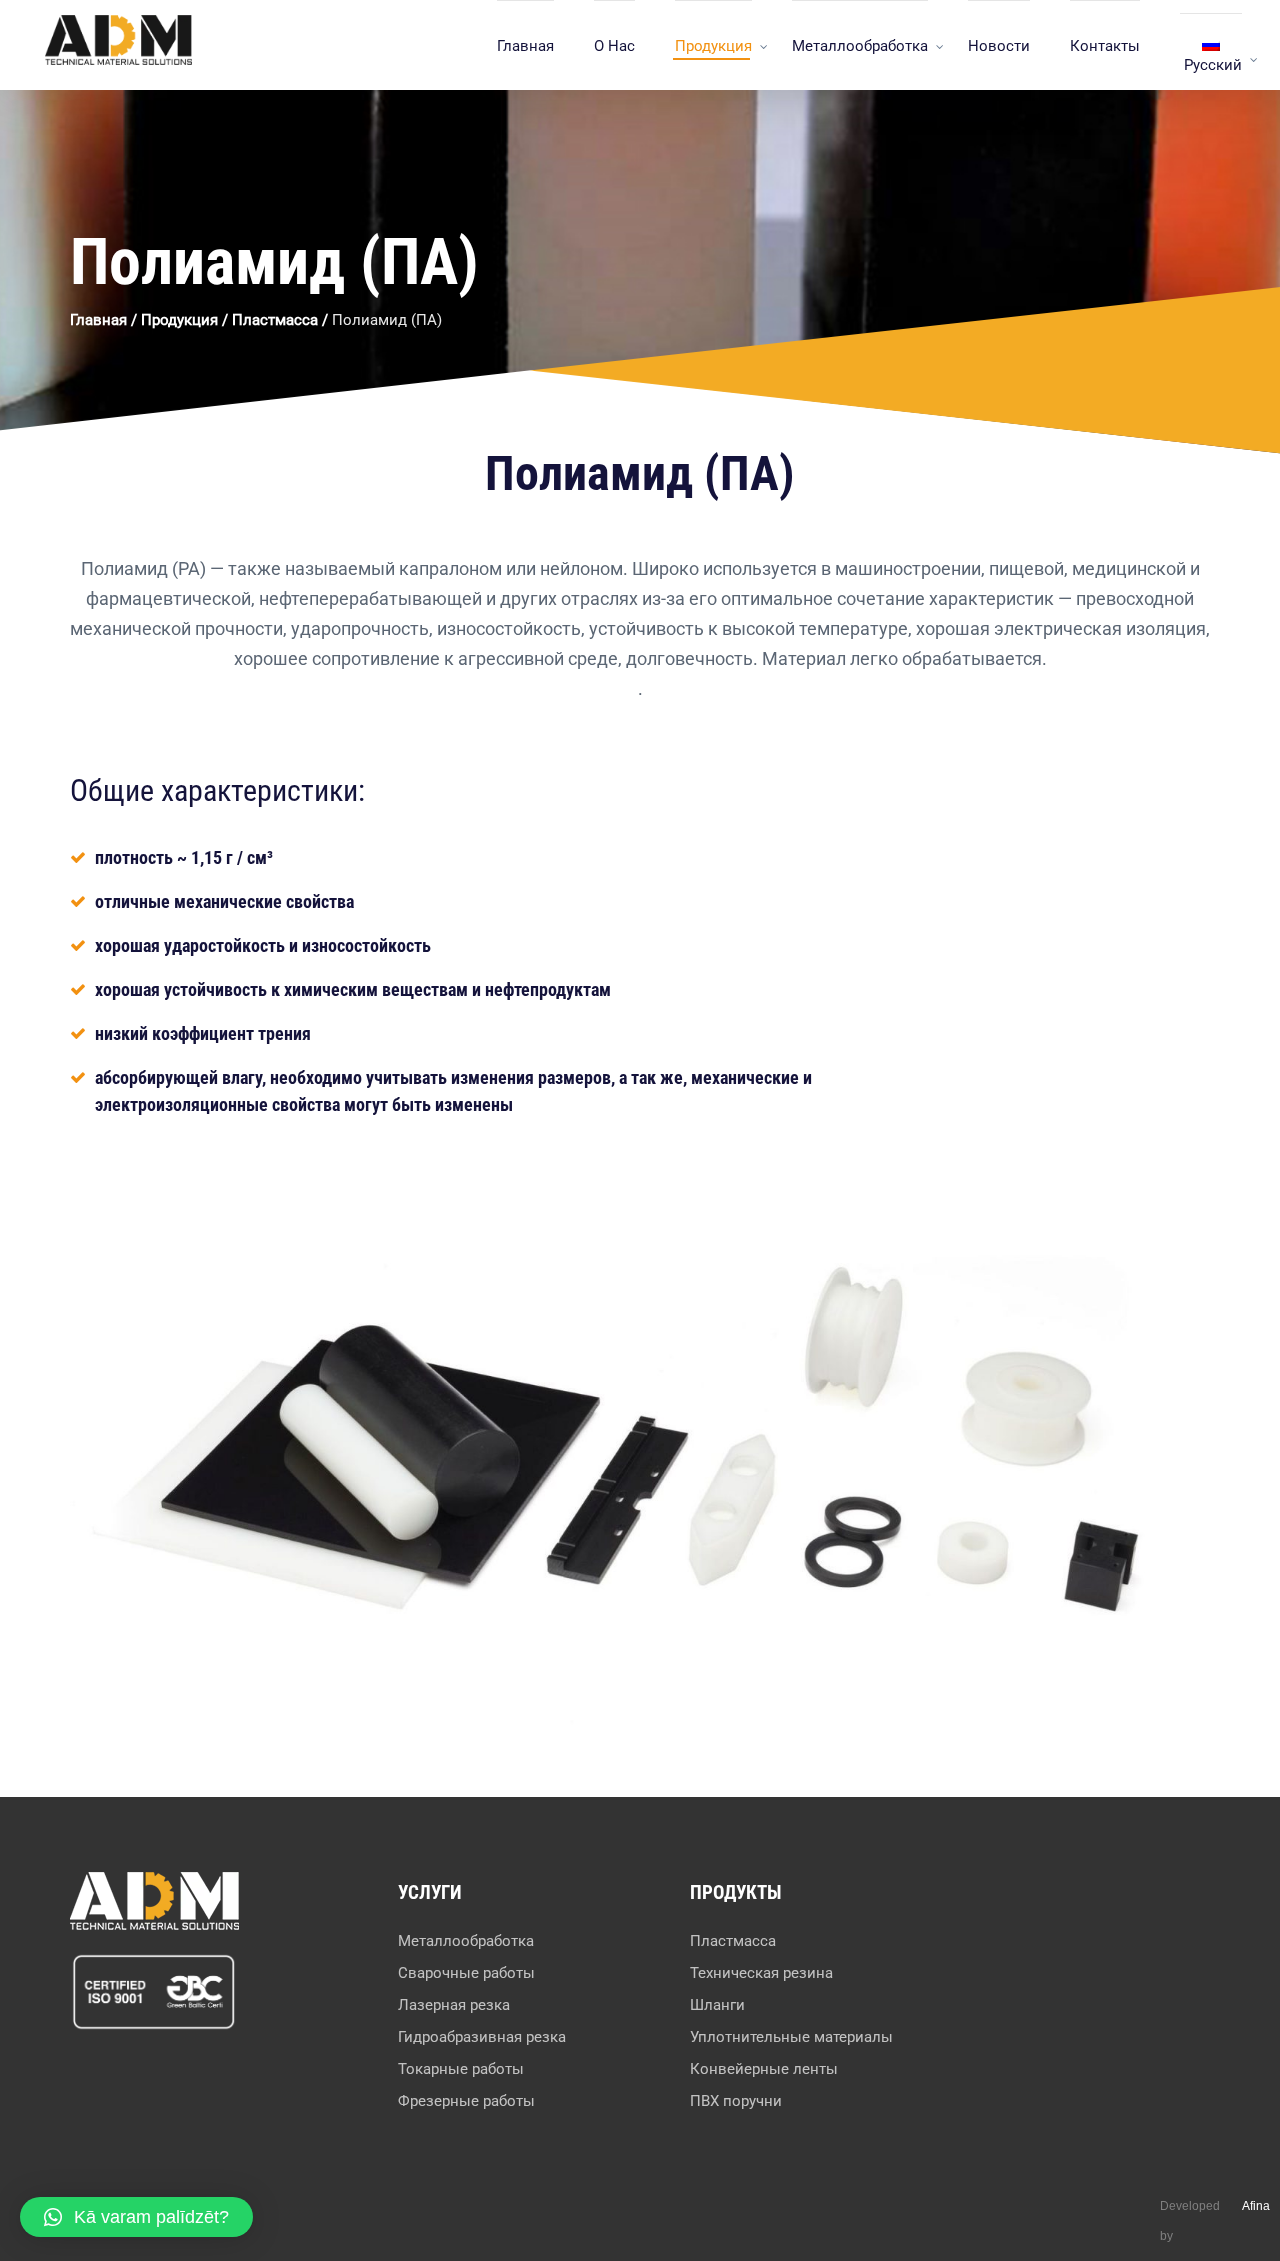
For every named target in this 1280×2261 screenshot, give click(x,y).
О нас (614, 46)
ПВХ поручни (736, 2101)
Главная (525, 46)
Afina (1256, 2206)
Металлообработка (860, 46)
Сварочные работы (466, 1973)
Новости (999, 46)
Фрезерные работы (466, 2101)
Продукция (713, 46)
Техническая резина (761, 1973)
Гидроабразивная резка (482, 2037)
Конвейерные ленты (764, 2069)
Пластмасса (275, 320)
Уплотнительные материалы (791, 2037)
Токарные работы (461, 2069)
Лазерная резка (454, 2005)
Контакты (1105, 46)
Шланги (717, 2005)
